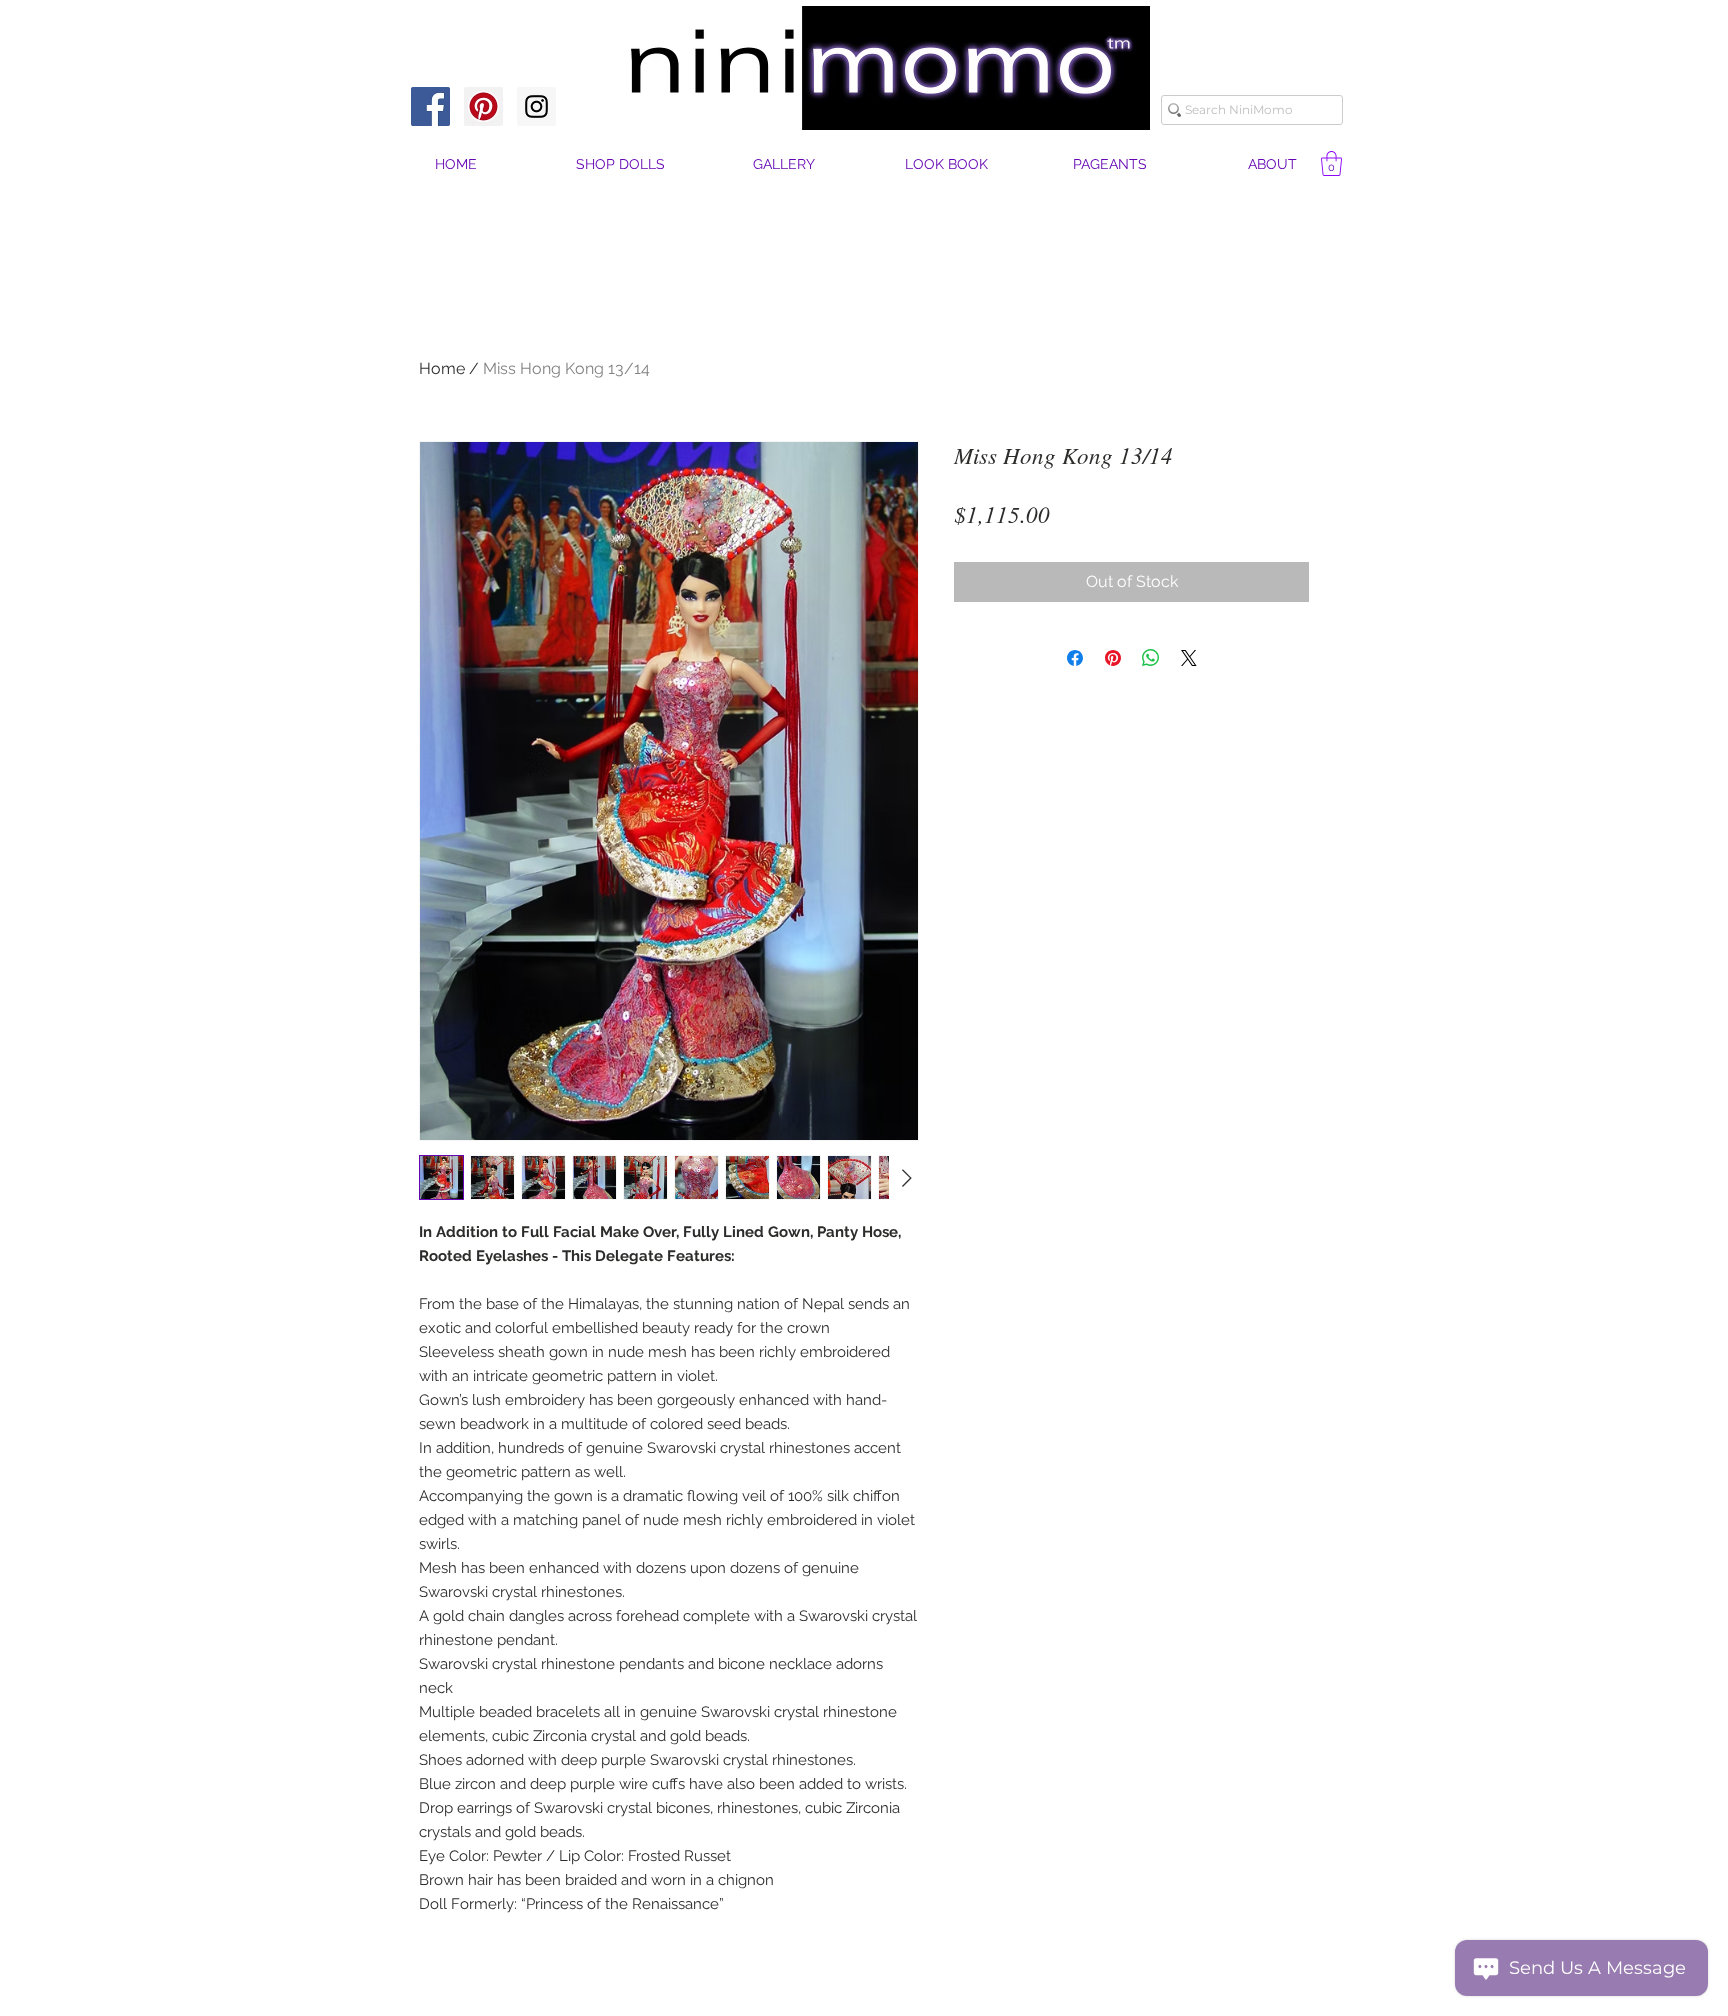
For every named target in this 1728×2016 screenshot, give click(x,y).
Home (442, 368)
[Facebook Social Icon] (430, 106)
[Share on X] (1189, 658)
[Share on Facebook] (1075, 658)
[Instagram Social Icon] (536, 106)
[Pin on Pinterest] (1113, 658)
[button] (1272, 164)
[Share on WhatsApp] (1151, 658)
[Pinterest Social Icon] (483, 106)
